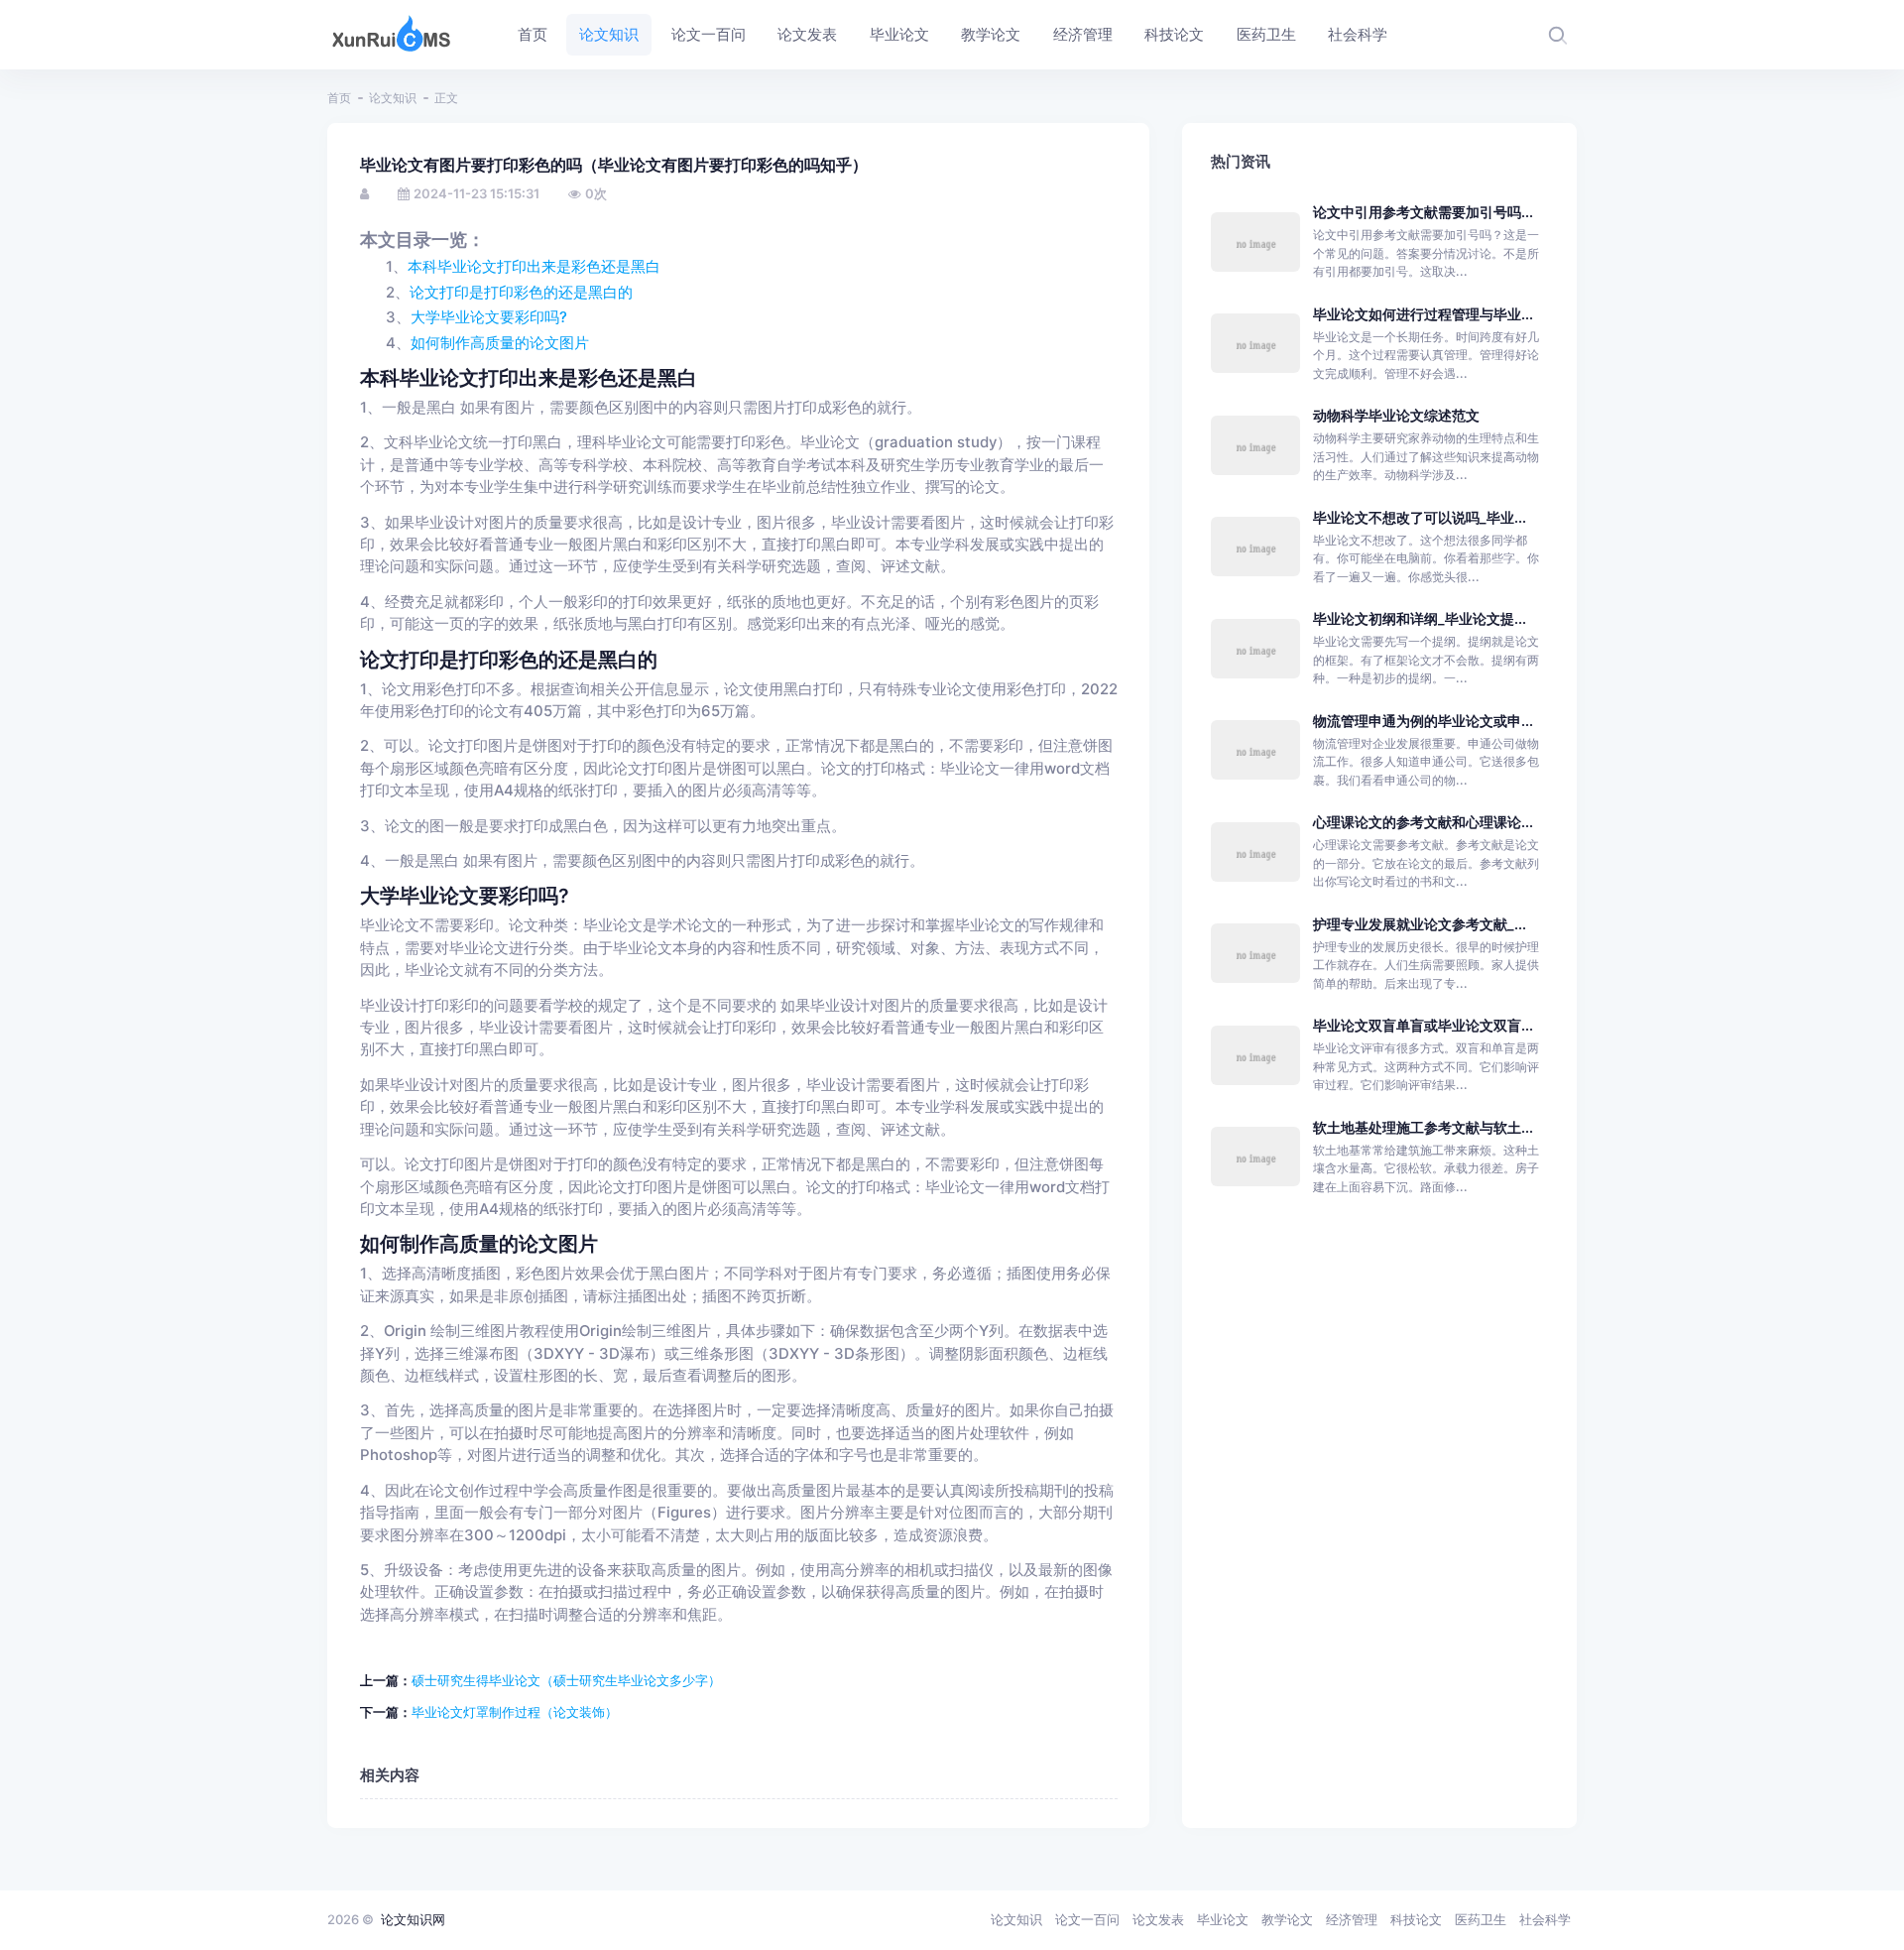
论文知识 (393, 98)
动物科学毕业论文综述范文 (1396, 415)
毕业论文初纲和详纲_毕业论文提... (1420, 618)
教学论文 (1287, 1919)
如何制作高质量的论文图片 (500, 343)
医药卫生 (1481, 1919)
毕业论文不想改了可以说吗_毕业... (1420, 517)
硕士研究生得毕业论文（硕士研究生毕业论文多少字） (566, 1680)
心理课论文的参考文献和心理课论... (1423, 822)
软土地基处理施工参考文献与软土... (1423, 1127)
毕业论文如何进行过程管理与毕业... (1423, 314)
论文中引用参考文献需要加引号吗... (1423, 212)
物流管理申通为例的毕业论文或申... (1423, 721)
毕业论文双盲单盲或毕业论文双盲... (1423, 1025)
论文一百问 (1087, 1919)
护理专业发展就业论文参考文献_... (1420, 924)
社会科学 (1545, 1919)
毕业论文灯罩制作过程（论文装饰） (515, 1712)
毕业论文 (1223, 1919)
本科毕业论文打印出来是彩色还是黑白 (534, 267)
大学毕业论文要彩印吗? (489, 317)
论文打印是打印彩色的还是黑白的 (521, 293)
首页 (339, 98)
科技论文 (1416, 1919)
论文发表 (1158, 1919)
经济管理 (1352, 1919)
